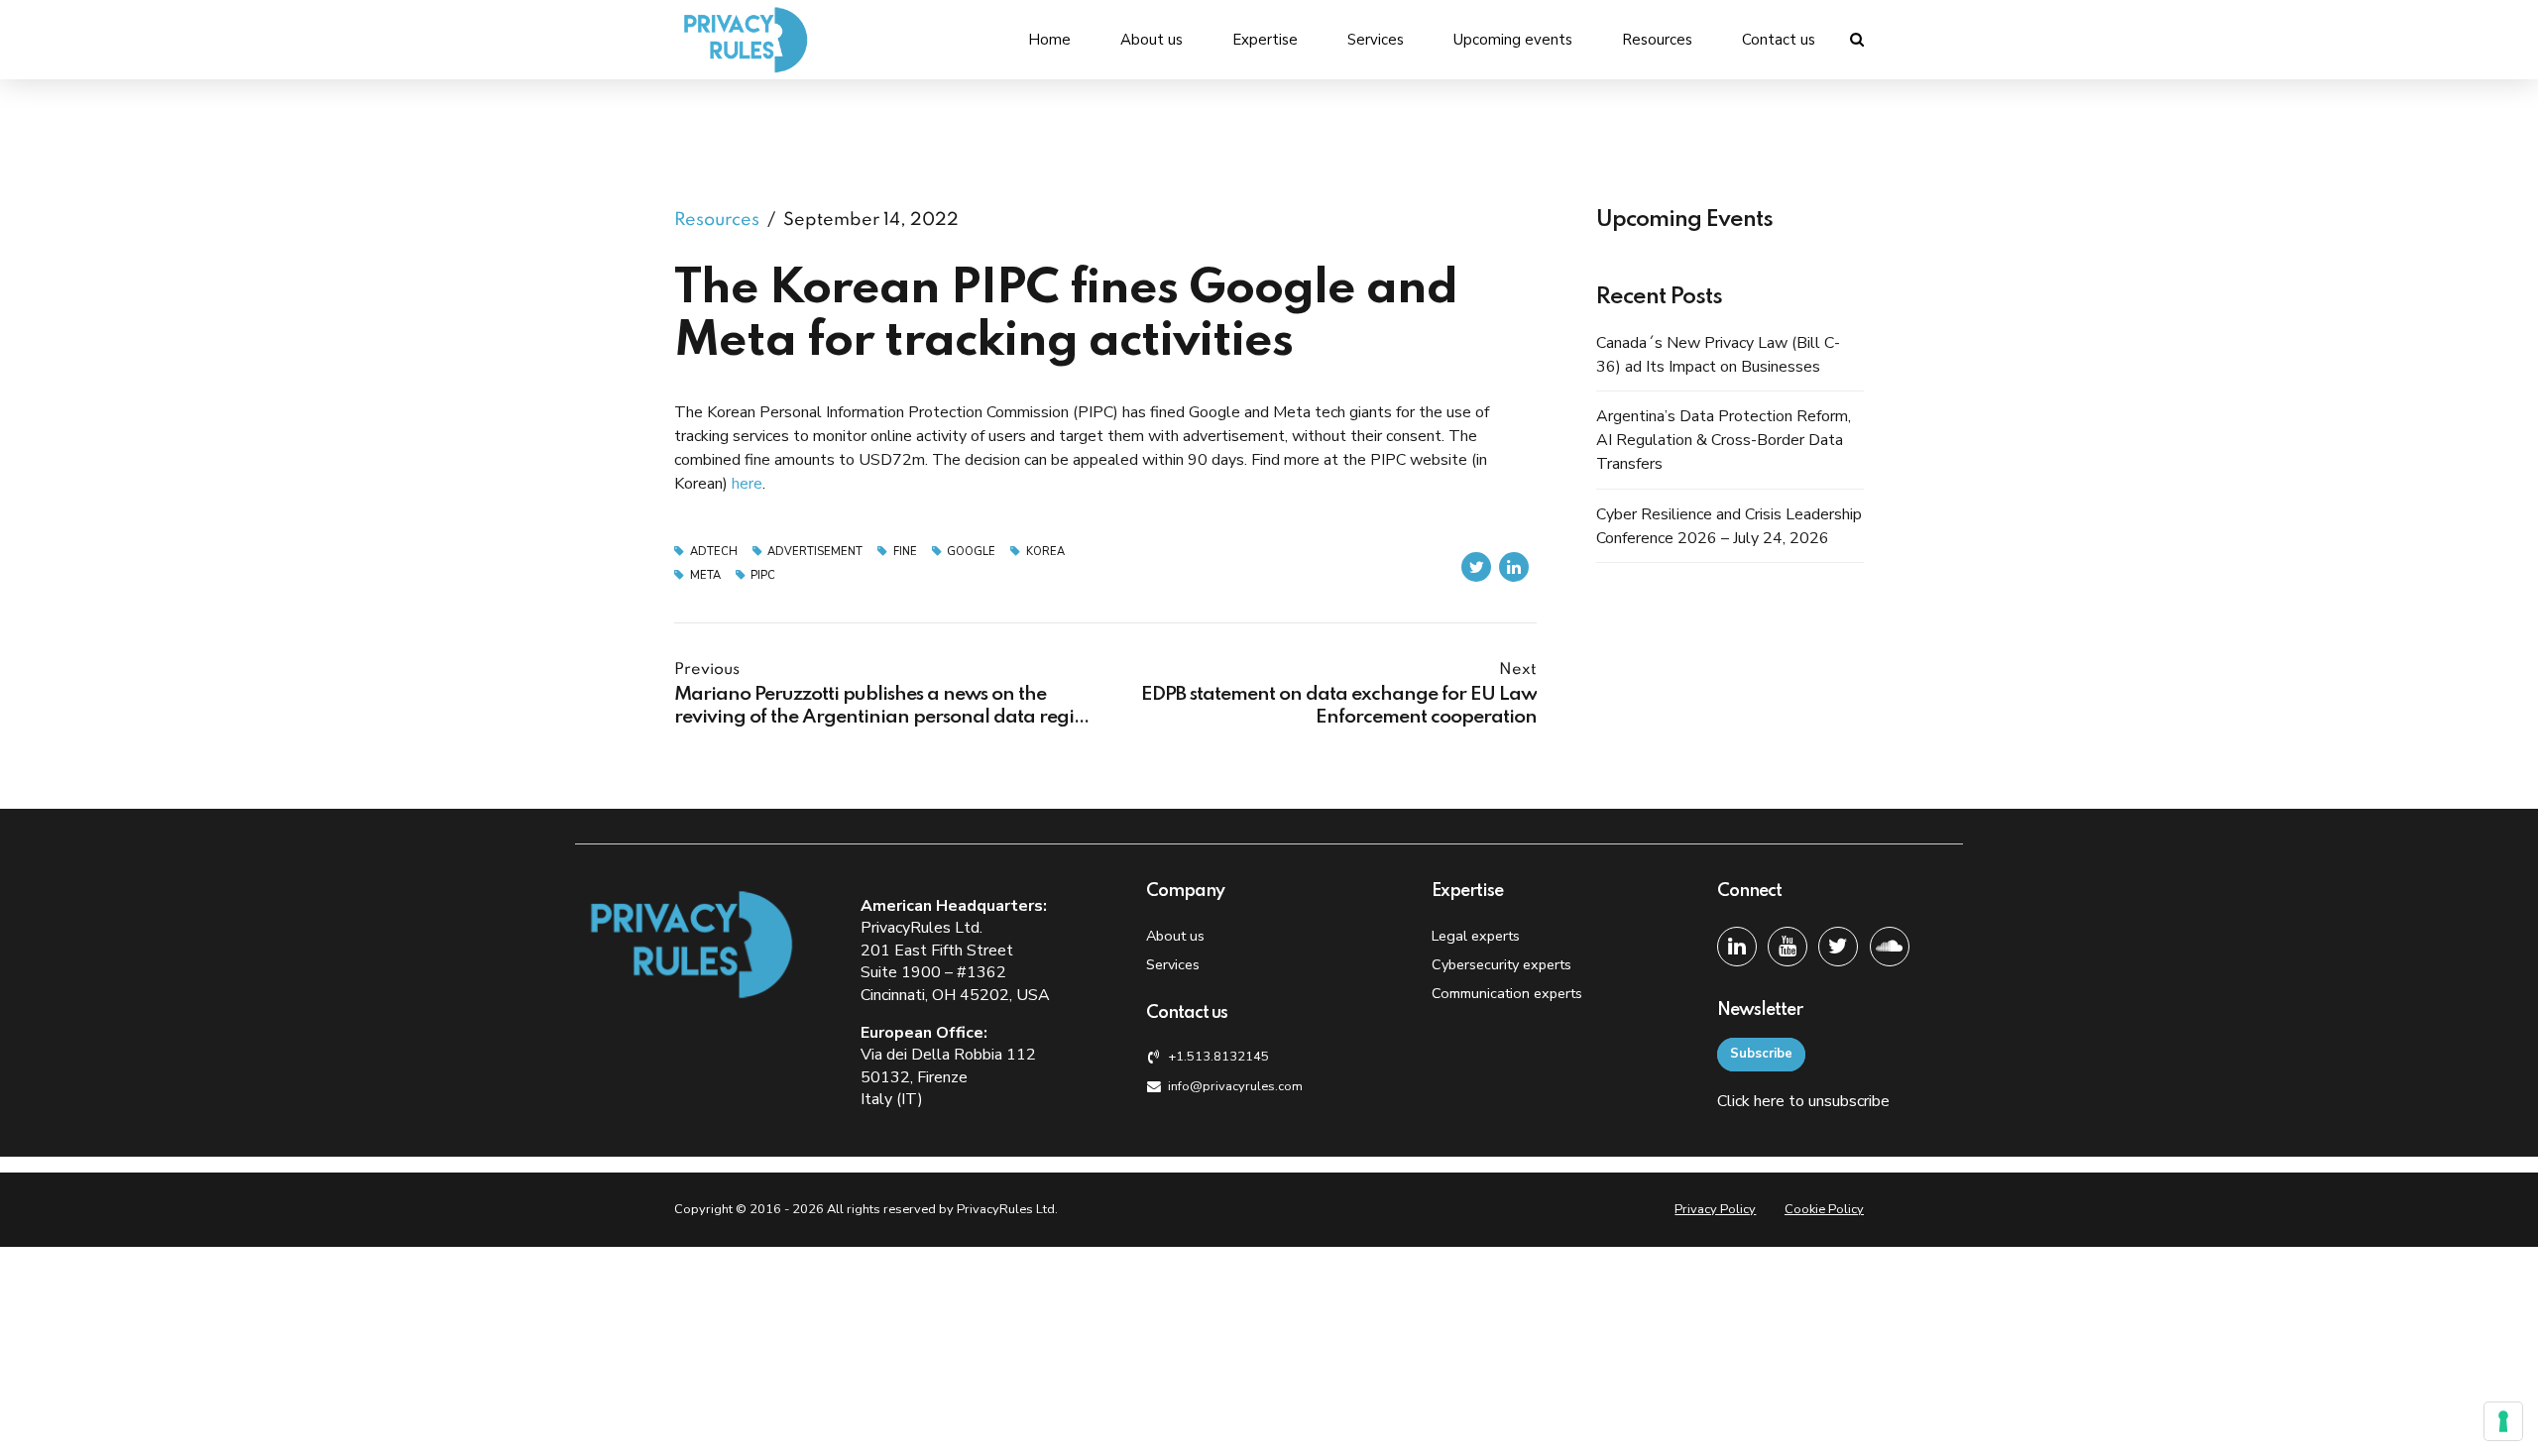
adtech (714, 552)
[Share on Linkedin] (1514, 567)
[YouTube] (1788, 947)
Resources (1657, 40)
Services (1376, 40)
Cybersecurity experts (1501, 964)
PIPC (763, 575)
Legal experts (1476, 936)
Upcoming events (1513, 40)
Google (971, 552)
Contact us (1779, 40)
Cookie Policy (1824, 1209)
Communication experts (1507, 993)
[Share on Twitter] (1476, 567)
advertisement (815, 552)
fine (905, 552)
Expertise (1265, 40)
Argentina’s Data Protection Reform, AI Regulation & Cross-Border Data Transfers (1724, 440)
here (747, 484)
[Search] (1857, 39)
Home (1049, 40)
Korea (1045, 552)
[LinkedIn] (1737, 947)
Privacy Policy (1715, 1209)
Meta (705, 575)
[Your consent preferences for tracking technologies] (2503, 1421)
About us (1152, 40)
